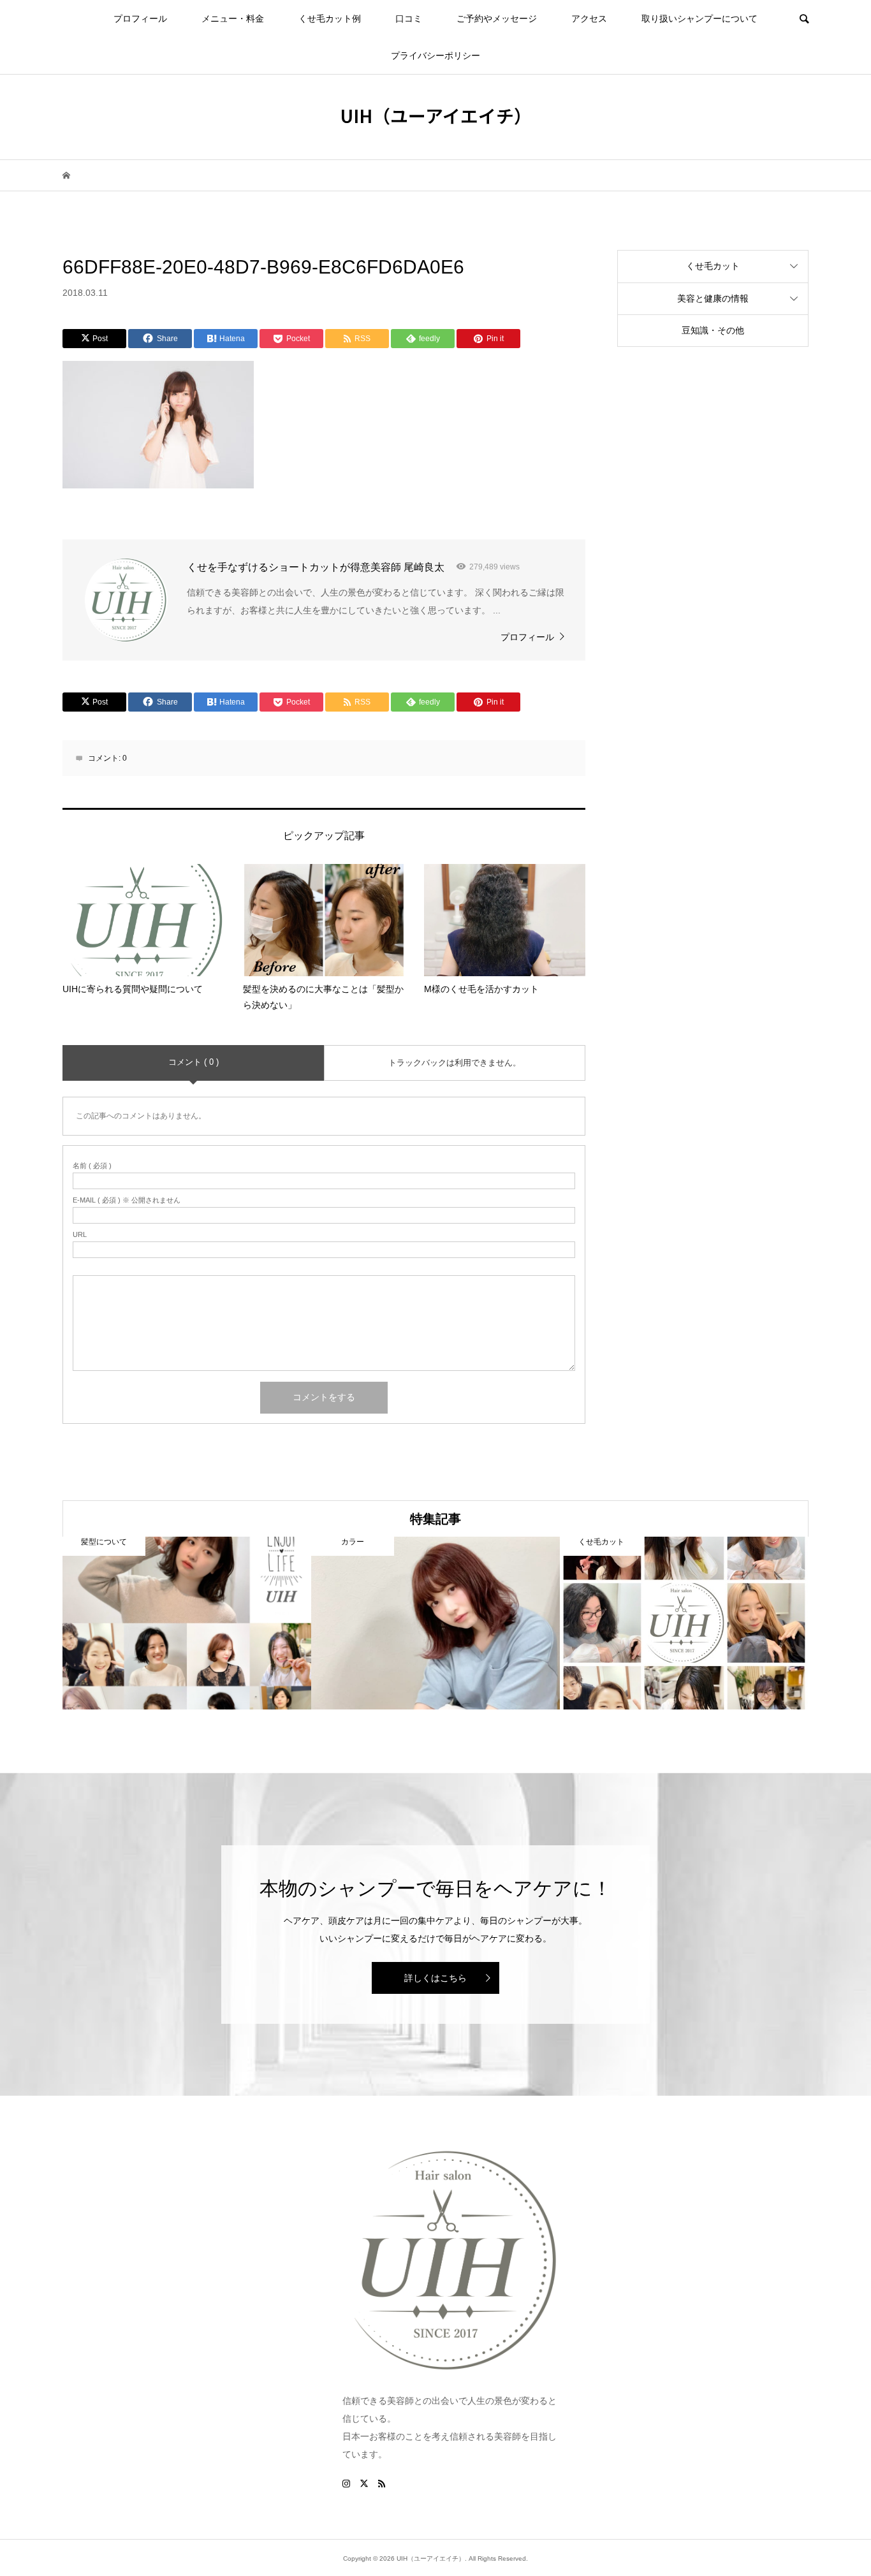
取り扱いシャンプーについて (699, 18)
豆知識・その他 (713, 330)
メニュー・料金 (233, 18)
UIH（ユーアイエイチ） (436, 115)
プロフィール (140, 18)
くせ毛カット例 (330, 18)
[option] (187, 1623)
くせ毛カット (713, 266)
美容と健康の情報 (713, 298)
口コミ (409, 18)
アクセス (589, 18)
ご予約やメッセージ (497, 18)
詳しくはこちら (435, 1978)
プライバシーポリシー (435, 55)
